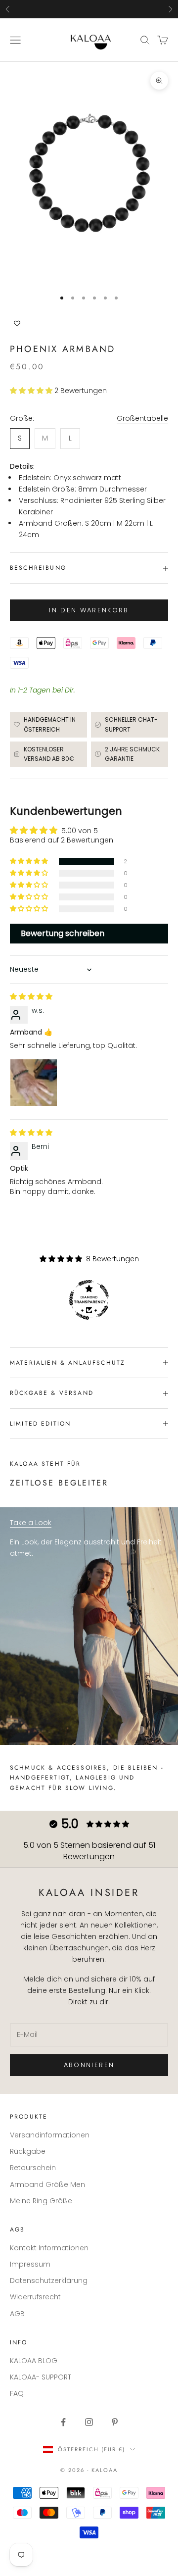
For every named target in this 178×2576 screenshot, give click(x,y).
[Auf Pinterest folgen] (115, 2422)
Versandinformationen (50, 2135)
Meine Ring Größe (41, 2201)
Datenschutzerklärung (49, 2280)
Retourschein (33, 2168)
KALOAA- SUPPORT (41, 2377)
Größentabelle (142, 418)
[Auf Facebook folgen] (63, 2422)
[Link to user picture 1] (34, 1083)
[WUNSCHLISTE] (89, 324)
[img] (31, 996)
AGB (17, 2314)
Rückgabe (28, 2151)
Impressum (30, 2264)
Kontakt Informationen (49, 2248)
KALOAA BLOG (34, 2361)
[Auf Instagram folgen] (89, 2422)
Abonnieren (89, 2065)
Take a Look (31, 1523)
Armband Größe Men (47, 2184)
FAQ (17, 2393)
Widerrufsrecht (35, 2297)
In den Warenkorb (89, 610)
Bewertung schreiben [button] (63, 933)
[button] (32, 391)
